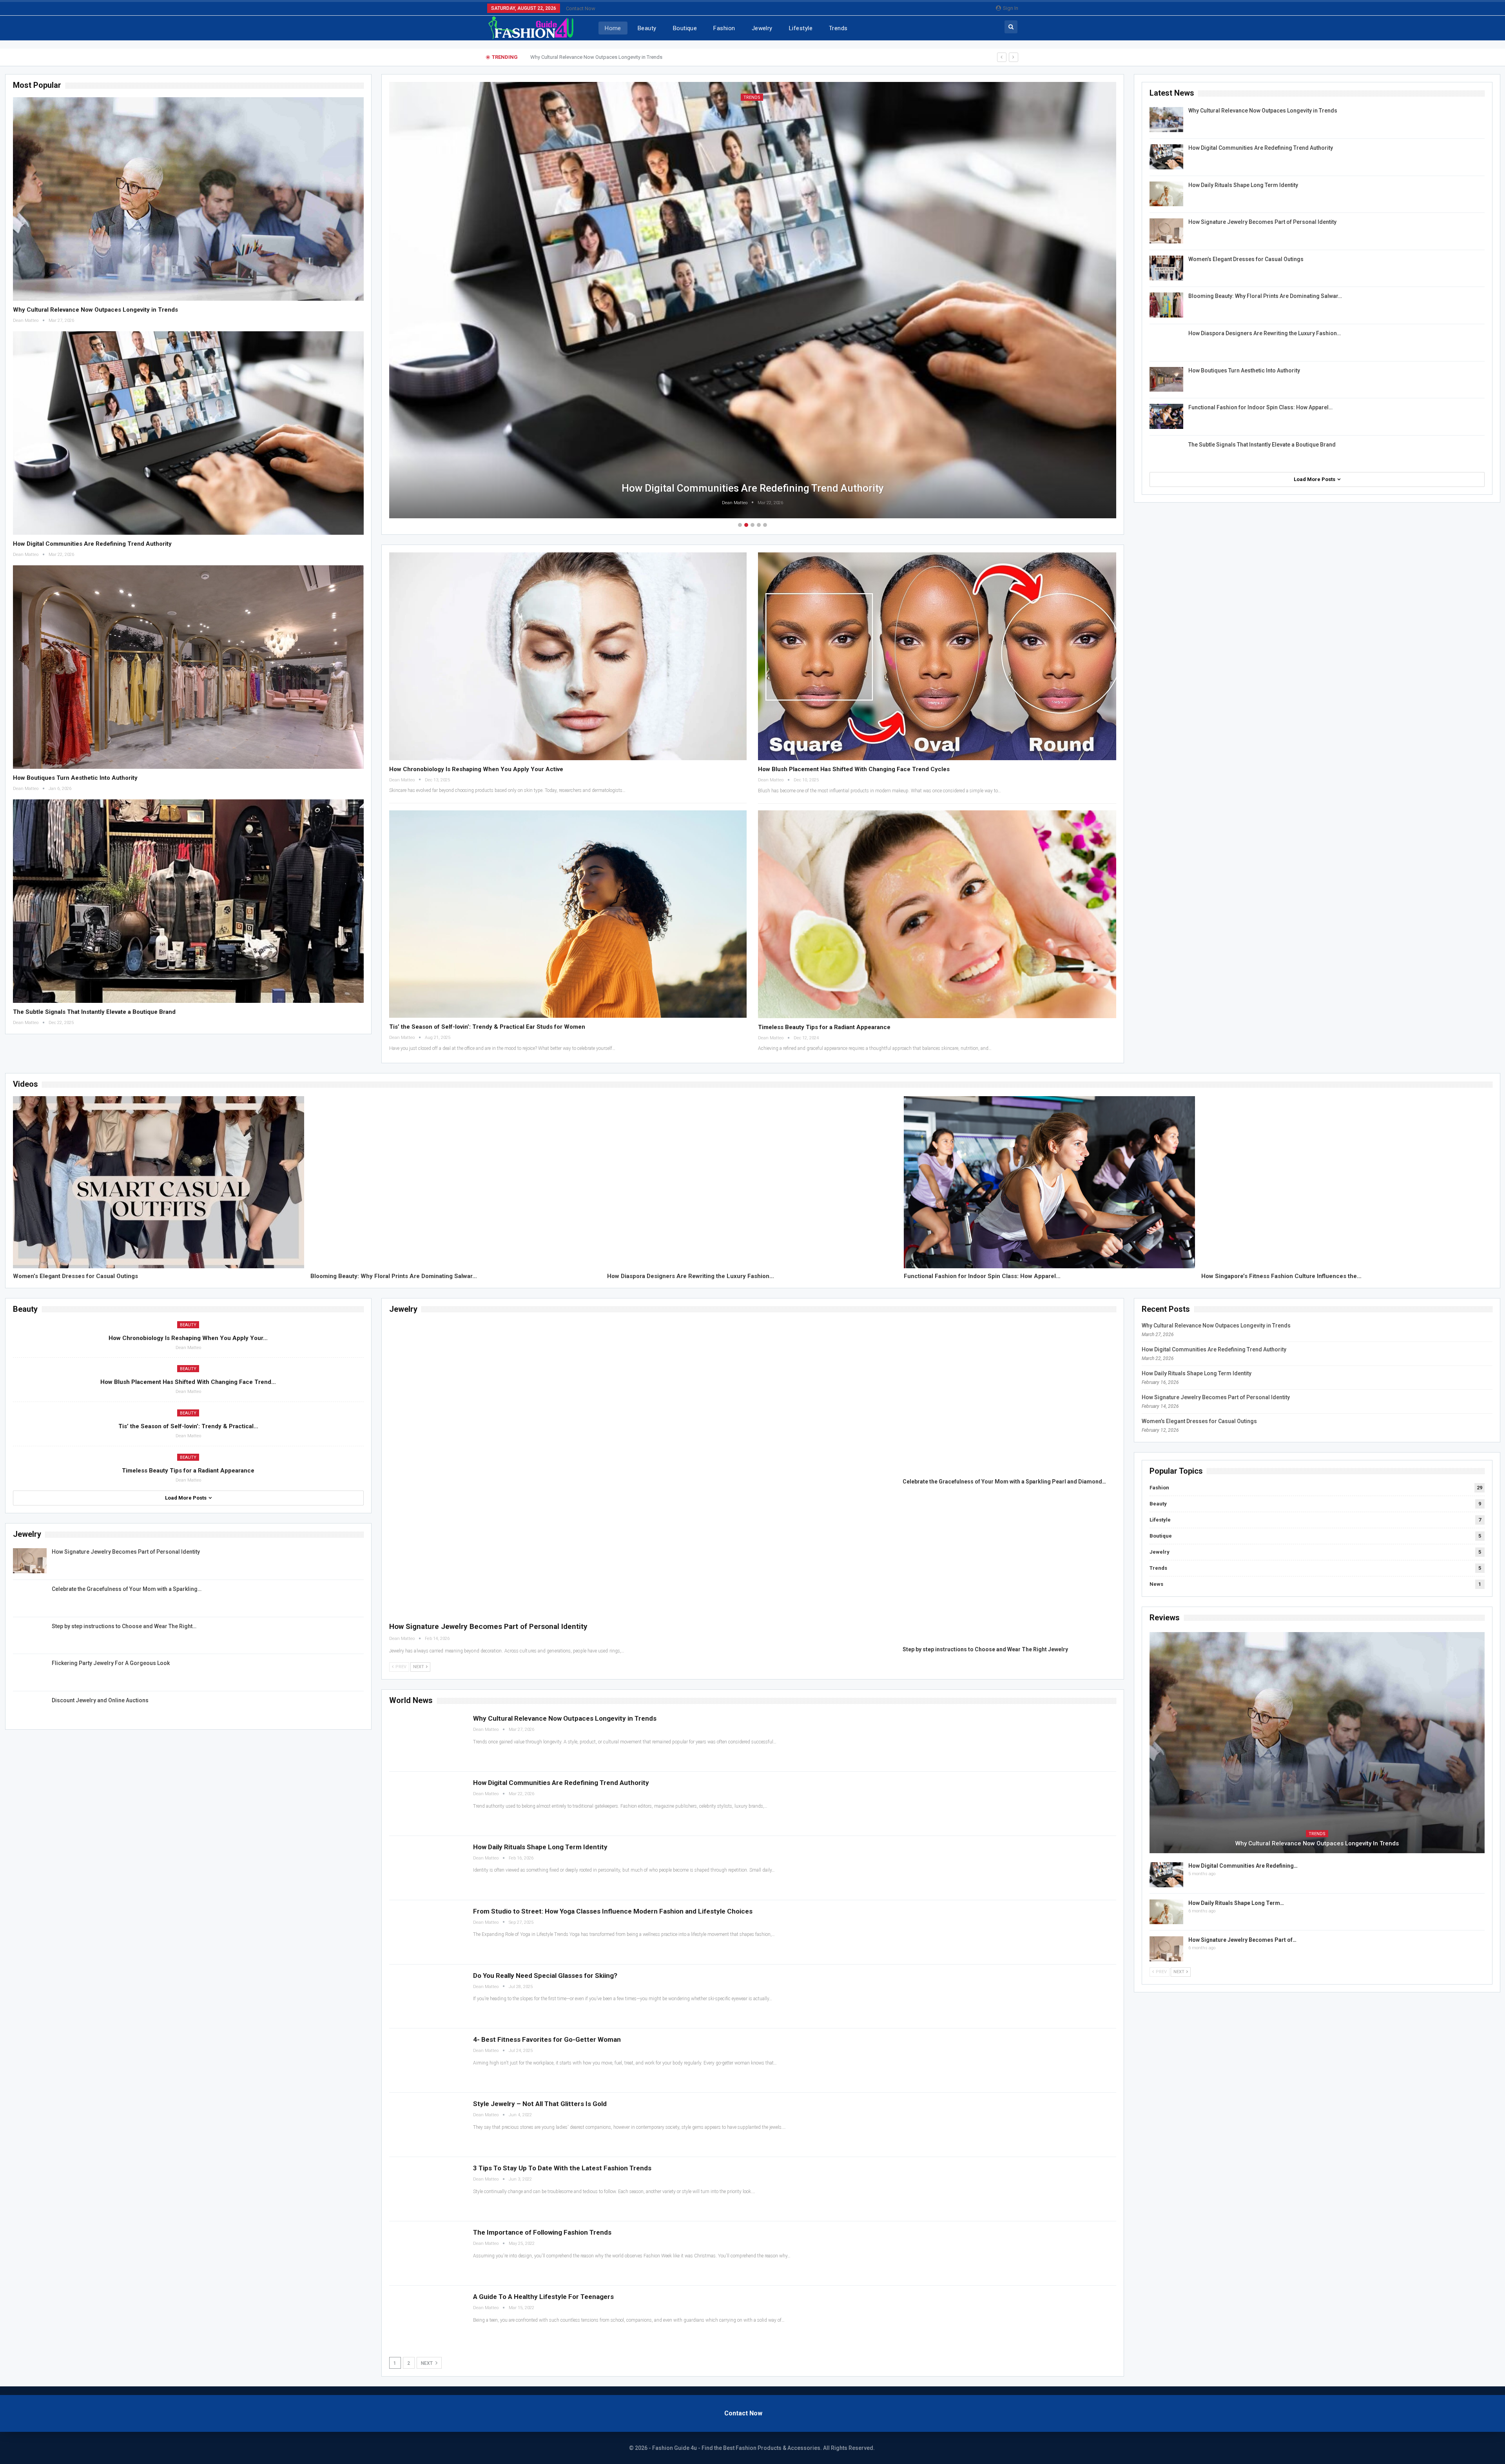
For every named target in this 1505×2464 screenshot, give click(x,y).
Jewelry (762, 28)
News (1156, 1584)
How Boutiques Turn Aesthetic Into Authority (75, 778)
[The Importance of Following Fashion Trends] (427, 2253)
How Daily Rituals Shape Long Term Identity (753, 488)
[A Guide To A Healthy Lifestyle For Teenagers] (427, 2318)
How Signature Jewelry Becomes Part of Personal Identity (1262, 222)
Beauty (647, 28)
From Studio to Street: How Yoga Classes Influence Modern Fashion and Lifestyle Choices (613, 1911)
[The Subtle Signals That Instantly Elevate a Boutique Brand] (188, 901)
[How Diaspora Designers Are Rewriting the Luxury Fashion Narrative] (1166, 342)
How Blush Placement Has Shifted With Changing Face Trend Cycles (854, 769)
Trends (838, 28)
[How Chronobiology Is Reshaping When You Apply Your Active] (568, 656)
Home (613, 28)
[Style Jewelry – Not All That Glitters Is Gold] (427, 2125)
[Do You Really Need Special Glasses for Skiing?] (427, 1996)
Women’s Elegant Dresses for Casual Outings (1246, 259)
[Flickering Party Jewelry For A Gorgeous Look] (30, 1672)
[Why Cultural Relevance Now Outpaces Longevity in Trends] (188, 199)
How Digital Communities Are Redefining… (1243, 1866)
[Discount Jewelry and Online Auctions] (30, 1709)
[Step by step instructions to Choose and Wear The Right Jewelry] (30, 1635)
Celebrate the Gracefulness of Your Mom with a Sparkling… (127, 1589)
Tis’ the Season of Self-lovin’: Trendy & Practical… (188, 1426)
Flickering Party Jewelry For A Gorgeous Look (111, 1663)
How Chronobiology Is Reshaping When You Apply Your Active (476, 769)
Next (427, 2363)
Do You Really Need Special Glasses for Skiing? (545, 1976)
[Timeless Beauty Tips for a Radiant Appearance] (937, 914)
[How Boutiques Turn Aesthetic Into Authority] (188, 667)
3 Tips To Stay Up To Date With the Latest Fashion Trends (562, 2168)
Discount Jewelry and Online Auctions (100, 1700)
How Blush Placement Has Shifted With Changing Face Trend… (188, 1382)
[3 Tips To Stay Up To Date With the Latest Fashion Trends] (427, 2189)
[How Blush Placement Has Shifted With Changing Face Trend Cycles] (937, 656)
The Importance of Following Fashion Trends (542, 2232)
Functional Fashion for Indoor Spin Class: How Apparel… (1260, 407)
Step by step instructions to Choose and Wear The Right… (124, 1626)
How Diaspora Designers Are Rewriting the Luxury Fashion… (1265, 333)
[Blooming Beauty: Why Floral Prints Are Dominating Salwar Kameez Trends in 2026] (1166, 305)
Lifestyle (801, 28)
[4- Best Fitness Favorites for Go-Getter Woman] (427, 2060)
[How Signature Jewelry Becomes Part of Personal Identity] (1166, 231)
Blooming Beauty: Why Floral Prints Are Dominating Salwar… (1265, 296)
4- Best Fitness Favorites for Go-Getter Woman (547, 2039)
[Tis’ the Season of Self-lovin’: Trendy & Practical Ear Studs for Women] (568, 914)
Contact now (581, 8)
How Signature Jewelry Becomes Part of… (1242, 1940)
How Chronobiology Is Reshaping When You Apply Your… (188, 1338)
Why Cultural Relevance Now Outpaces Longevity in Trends (95, 310)
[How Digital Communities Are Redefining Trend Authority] (188, 433)
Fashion (724, 28)
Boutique (685, 28)
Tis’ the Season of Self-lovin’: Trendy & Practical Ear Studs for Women (487, 1027)
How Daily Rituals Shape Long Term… (1236, 1903)
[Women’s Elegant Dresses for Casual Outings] (1166, 268)
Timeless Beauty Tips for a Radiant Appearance (824, 1027)
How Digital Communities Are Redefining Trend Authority (594, 57)
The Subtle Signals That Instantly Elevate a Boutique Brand (94, 1012)
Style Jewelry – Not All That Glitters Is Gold (540, 2104)
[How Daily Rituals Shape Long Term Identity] (1166, 194)
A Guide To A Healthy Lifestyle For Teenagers (543, 2297)
